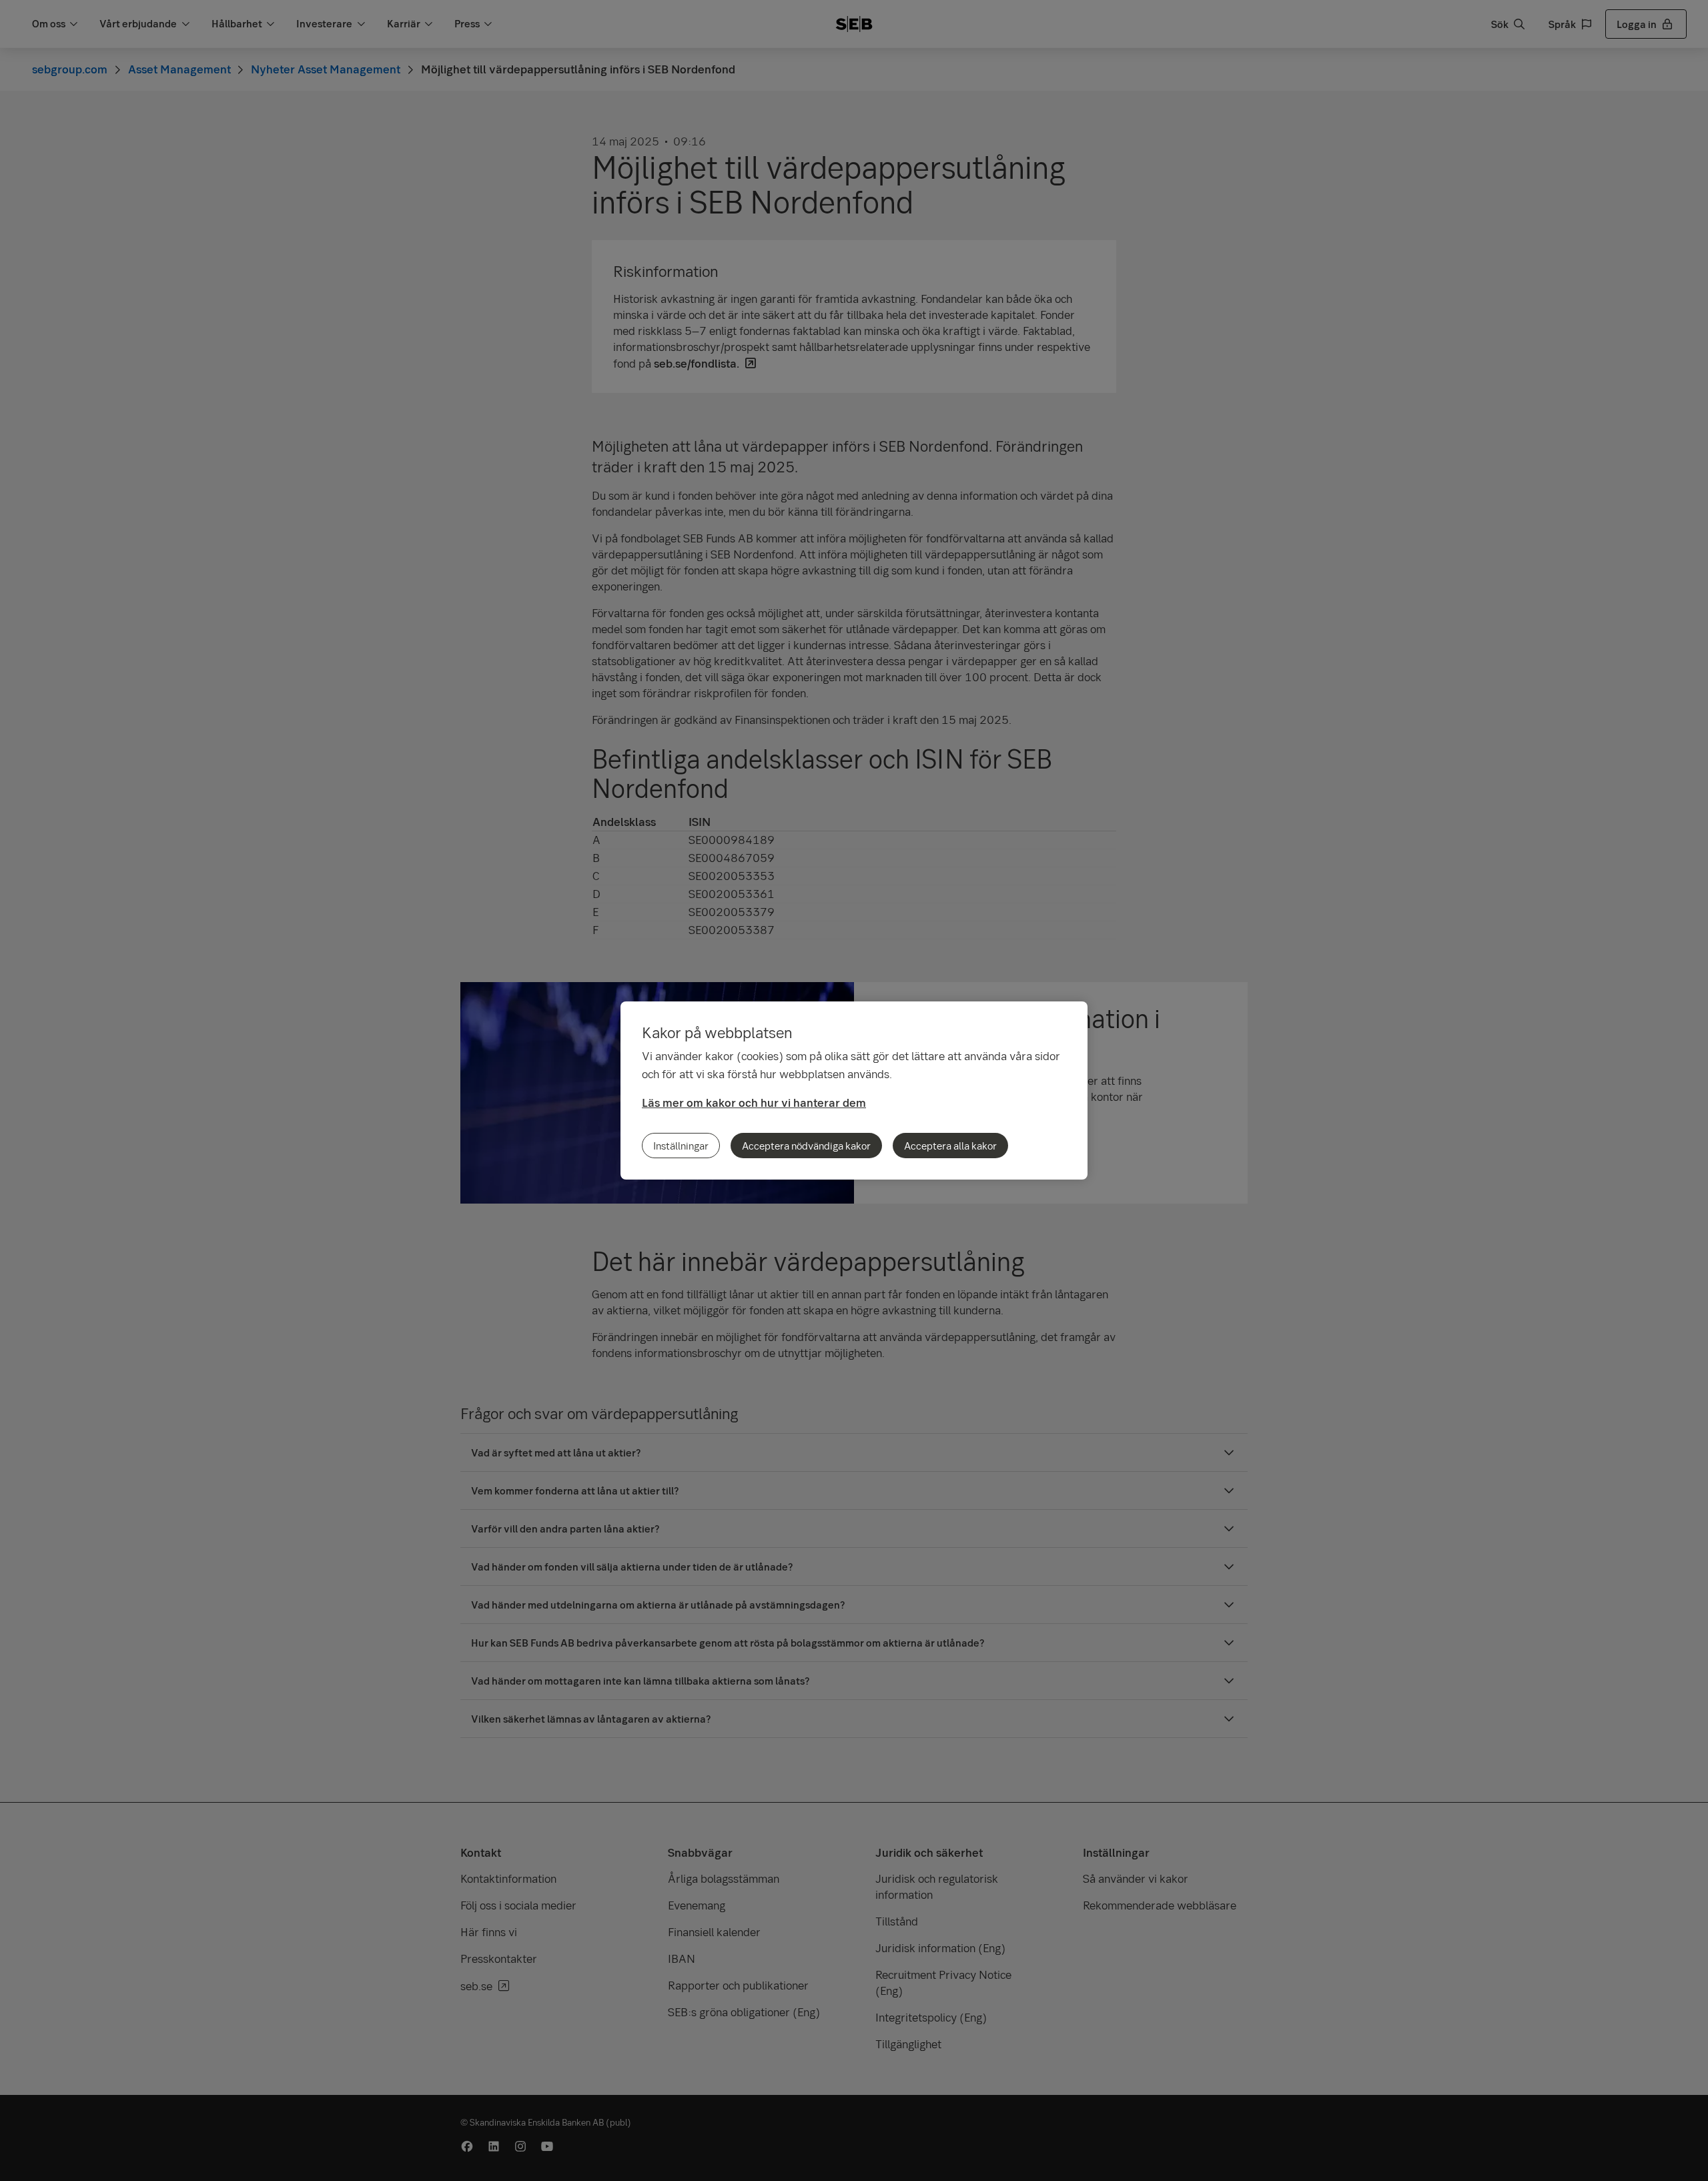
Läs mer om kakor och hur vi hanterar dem (754, 1103)
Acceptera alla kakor (950, 1146)
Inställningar (681, 1146)
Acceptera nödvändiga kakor (806, 1146)
